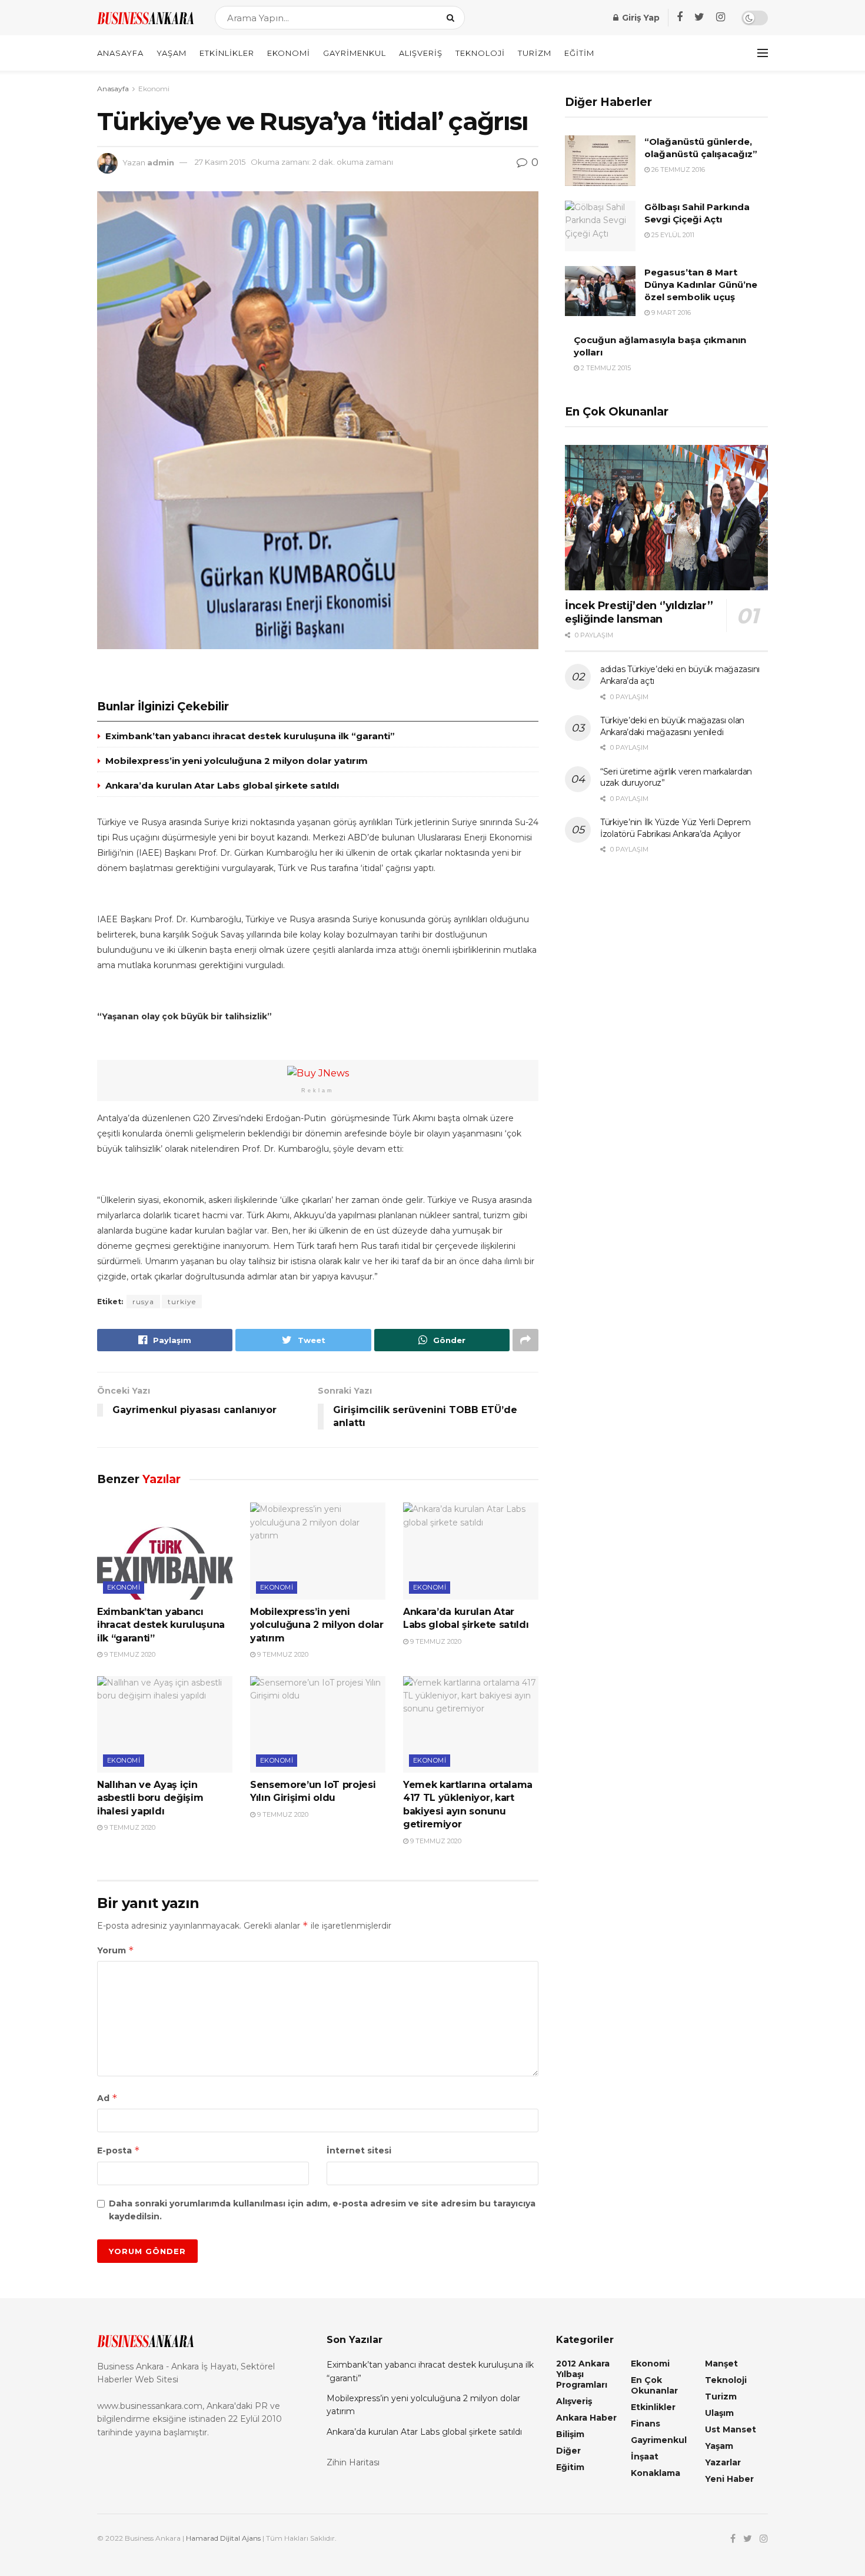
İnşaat (645, 2457)
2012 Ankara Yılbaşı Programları (583, 2374)
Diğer (568, 2451)
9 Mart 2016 (670, 313)
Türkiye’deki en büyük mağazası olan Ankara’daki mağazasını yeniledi (672, 726)
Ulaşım (719, 2413)
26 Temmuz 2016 (677, 169)
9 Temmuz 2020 (129, 1654)
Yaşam (172, 53)
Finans (646, 2424)
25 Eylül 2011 (672, 235)
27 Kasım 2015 (220, 162)
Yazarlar (723, 2462)
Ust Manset (731, 2429)
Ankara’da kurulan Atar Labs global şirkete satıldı (222, 785)
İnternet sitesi (359, 2150)
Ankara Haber (586, 2418)
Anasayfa (120, 53)
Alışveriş (421, 53)
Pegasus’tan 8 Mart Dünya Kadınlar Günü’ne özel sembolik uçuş (701, 285)
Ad (107, 2098)
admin (161, 162)
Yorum (116, 1950)
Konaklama (656, 2473)
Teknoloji (480, 53)
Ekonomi (289, 53)
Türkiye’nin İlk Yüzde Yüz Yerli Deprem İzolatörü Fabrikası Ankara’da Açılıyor (675, 828)
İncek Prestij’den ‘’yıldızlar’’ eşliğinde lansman (639, 612)
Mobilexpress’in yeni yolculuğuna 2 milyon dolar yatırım (237, 761)
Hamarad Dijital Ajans (223, 2538)
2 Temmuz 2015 (605, 368)
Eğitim (579, 53)
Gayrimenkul (355, 53)
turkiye (182, 1302)
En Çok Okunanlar (654, 2385)
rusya (143, 1302)
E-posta (119, 2150)
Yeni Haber (729, 2479)
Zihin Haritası (353, 2462)
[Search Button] (453, 18)
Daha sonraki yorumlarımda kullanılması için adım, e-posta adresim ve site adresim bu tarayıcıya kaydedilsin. (322, 2210)
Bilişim (570, 2434)
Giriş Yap (640, 18)
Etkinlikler (227, 53)
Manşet (721, 2364)
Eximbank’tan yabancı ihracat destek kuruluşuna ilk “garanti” (250, 736)
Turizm (535, 53)
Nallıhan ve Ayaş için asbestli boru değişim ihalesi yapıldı (150, 1798)
